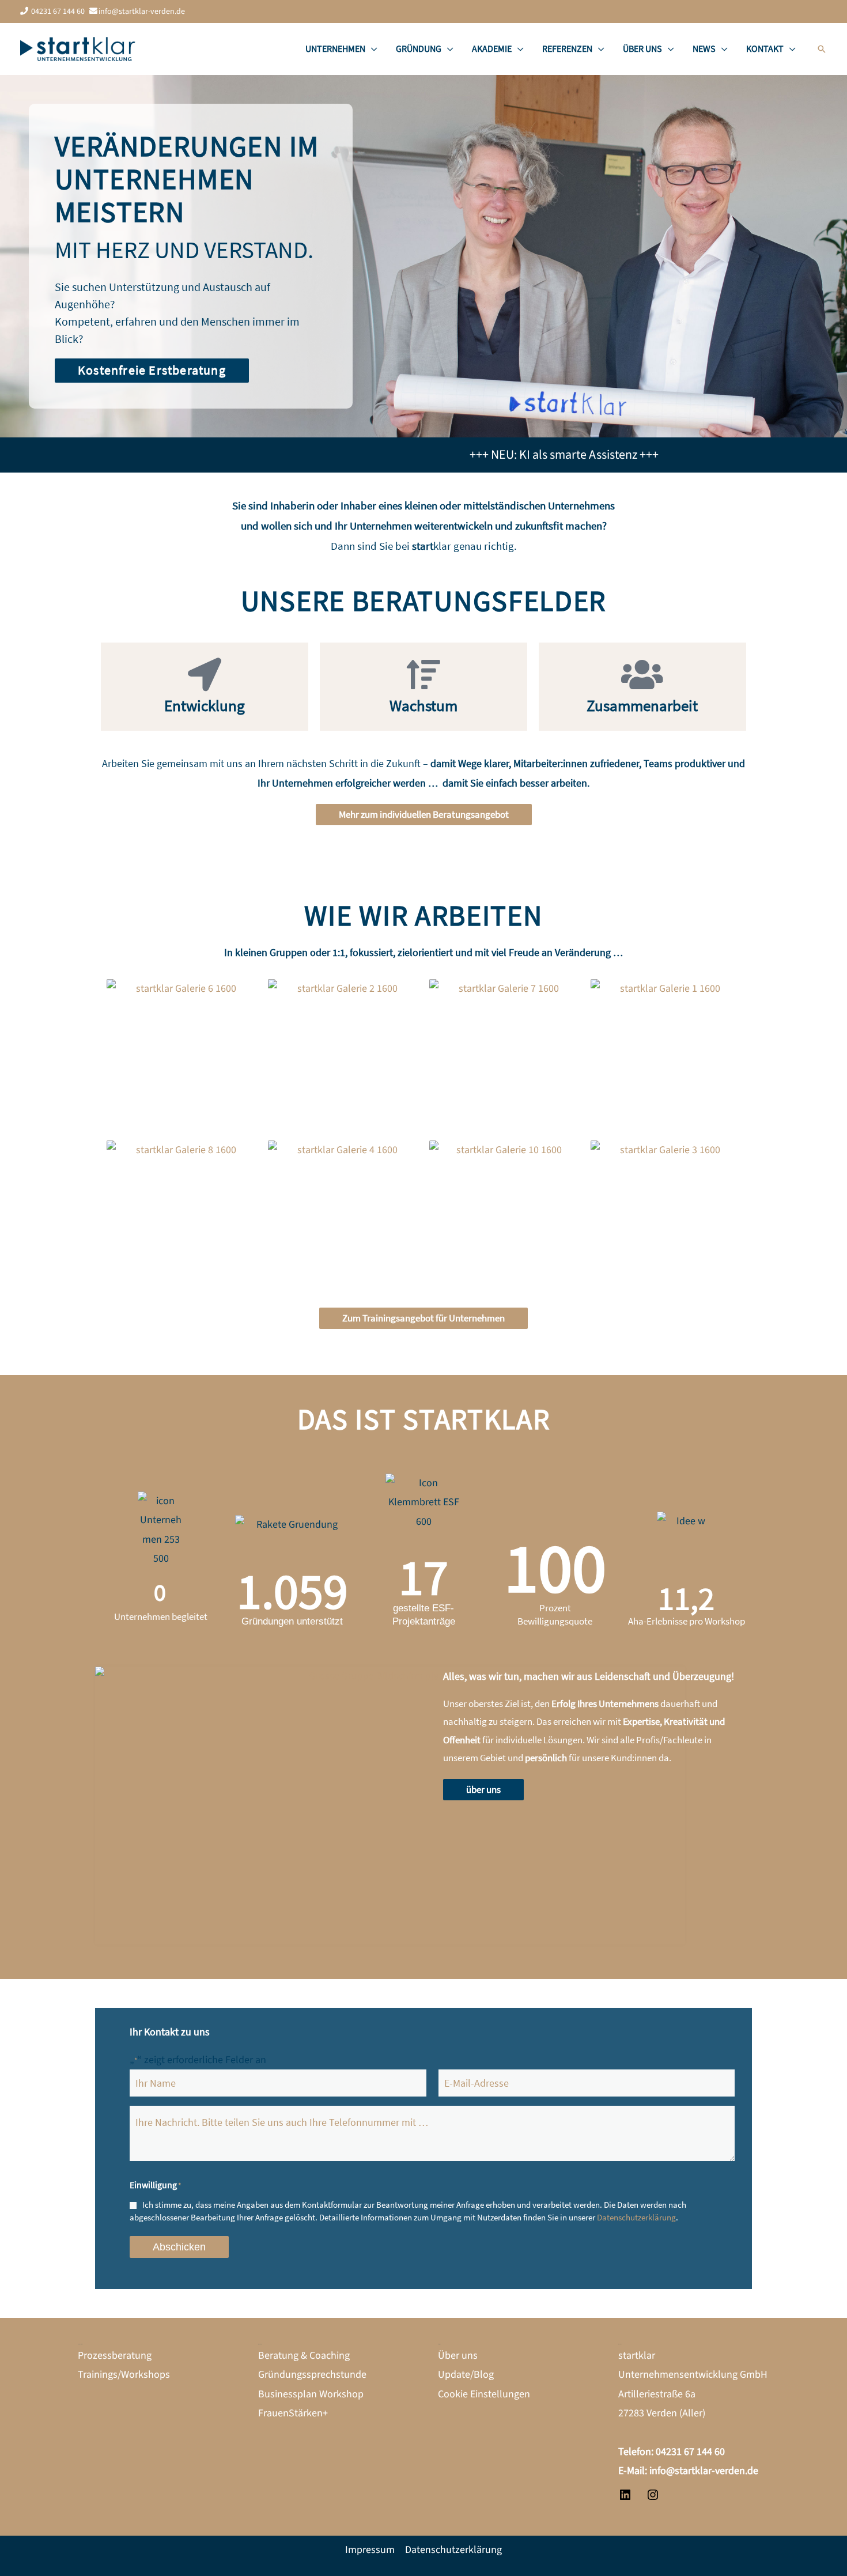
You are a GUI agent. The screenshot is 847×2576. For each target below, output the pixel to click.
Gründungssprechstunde (312, 2375)
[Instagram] (653, 2498)
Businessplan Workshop (311, 2394)
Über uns (458, 2356)
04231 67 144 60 (58, 12)
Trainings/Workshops (124, 2375)
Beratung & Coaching (304, 2356)
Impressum (370, 2550)
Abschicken (179, 2247)
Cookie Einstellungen (484, 2394)
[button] (371, 49)
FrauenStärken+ (293, 2413)
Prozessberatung (115, 2356)
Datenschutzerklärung (636, 2217)
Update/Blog (466, 2375)
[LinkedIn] (625, 2498)
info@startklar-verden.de (142, 12)
